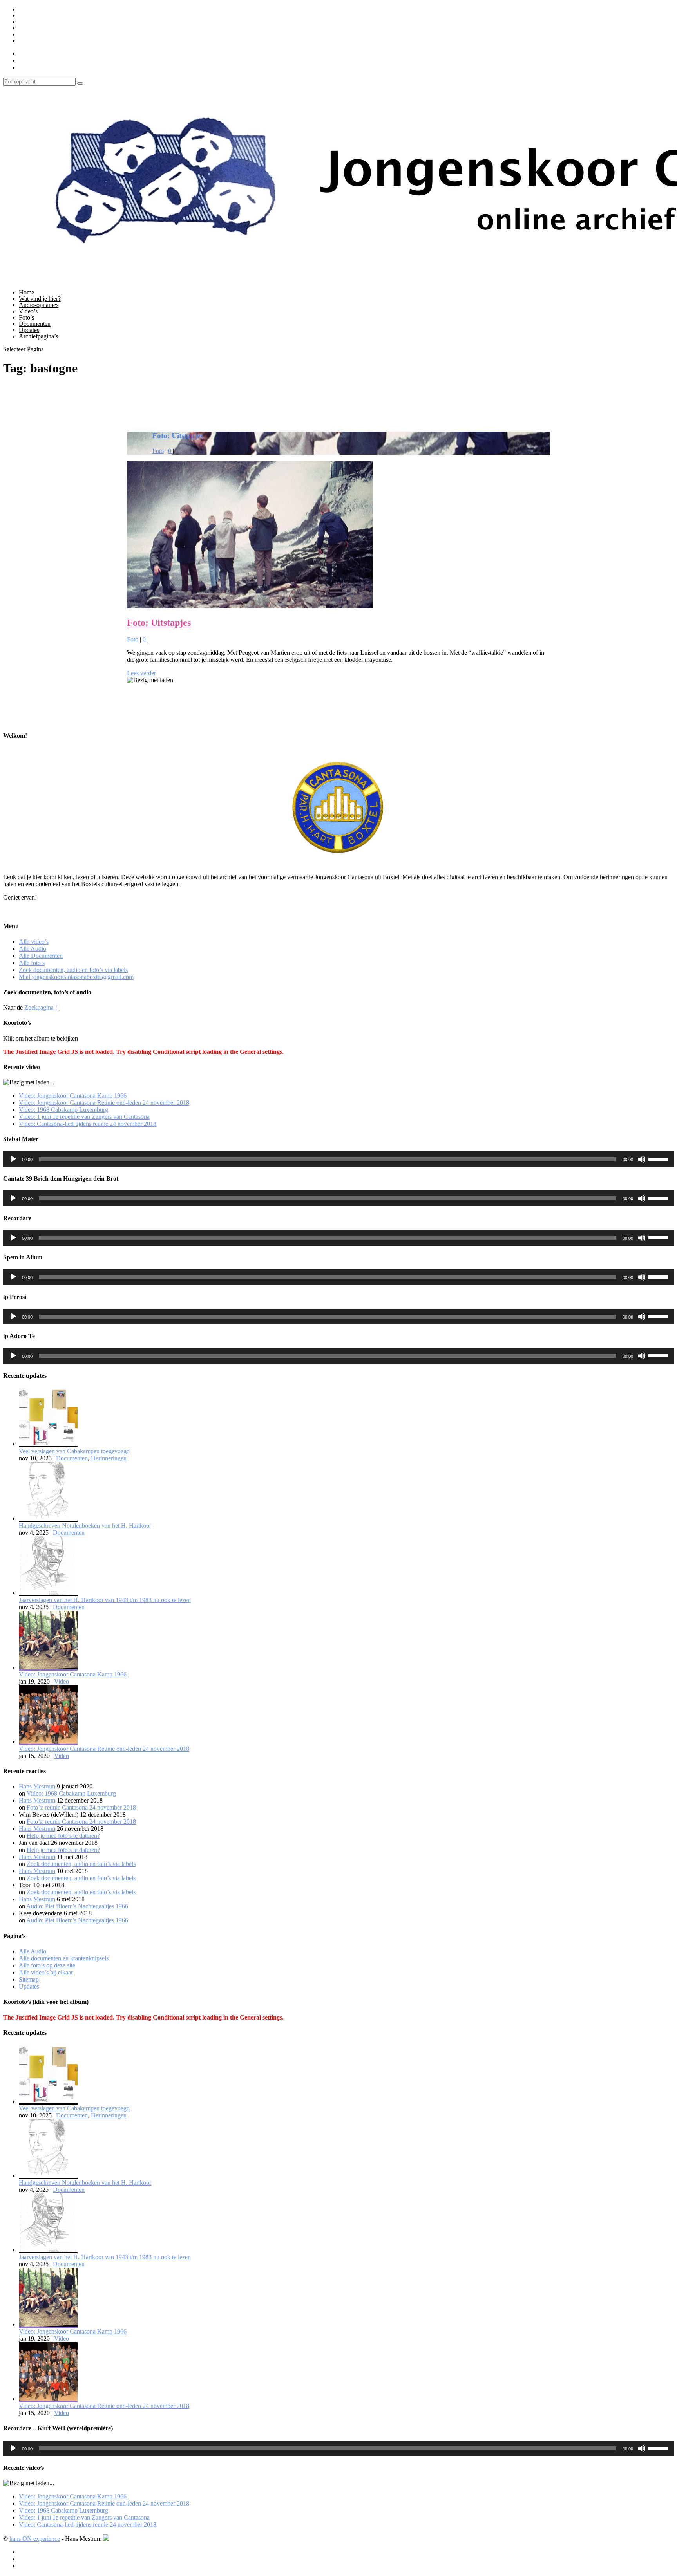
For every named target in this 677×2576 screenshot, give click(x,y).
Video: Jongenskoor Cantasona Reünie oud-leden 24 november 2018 (104, 1103)
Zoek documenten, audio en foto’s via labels (73, 34)
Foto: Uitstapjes (178, 436)
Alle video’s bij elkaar (46, 1972)
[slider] (659, 1158)
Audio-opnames (39, 305)
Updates (29, 330)
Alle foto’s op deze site (47, 1965)
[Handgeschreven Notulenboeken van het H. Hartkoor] (48, 1518)
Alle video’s (34, 9)
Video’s (28, 311)
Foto (158, 451)
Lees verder (141, 673)
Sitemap (29, 1979)
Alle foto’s (32, 28)
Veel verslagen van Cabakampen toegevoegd (74, 1451)
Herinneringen (109, 1458)
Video (62, 1681)
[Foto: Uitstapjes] (250, 606)
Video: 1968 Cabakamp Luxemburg (63, 1110)
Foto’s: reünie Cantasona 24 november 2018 (81, 1807)
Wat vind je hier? (40, 299)
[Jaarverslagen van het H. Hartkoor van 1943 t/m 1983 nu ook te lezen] (48, 1593)
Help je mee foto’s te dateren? (63, 1836)
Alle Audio (33, 15)
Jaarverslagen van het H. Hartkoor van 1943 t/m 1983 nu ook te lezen (105, 1600)
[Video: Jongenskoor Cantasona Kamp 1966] (48, 1667)
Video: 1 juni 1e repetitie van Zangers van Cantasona (84, 1117)
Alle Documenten (41, 22)
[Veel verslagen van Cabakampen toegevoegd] (48, 1444)
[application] (338, 1159)
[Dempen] (642, 1159)
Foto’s (26, 317)
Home (26, 292)
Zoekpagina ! (41, 1007)
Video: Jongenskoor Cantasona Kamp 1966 (73, 1096)
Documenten (35, 324)
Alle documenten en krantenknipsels (64, 1958)
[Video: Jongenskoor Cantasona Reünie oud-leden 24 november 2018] (48, 1742)
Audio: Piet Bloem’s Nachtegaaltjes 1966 (77, 1906)
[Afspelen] (13, 1159)
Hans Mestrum (37, 1786)
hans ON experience (35, 2539)
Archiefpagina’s (38, 336)
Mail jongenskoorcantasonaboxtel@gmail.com (76, 41)
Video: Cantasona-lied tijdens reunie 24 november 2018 (88, 1124)
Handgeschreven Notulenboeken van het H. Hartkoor (85, 1526)
